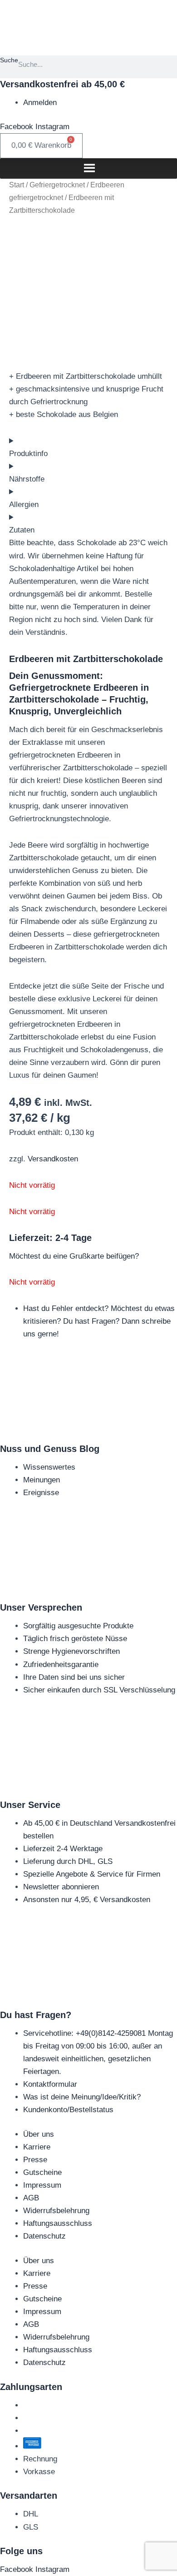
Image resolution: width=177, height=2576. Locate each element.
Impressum (42, 2185)
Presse (35, 2160)
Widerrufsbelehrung (56, 2211)
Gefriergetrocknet (57, 185)
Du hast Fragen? (36, 2015)
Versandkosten (53, 1159)
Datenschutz (44, 2236)
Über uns (39, 2134)
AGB (31, 2198)
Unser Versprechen (41, 1607)
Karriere (37, 2147)
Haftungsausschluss (58, 2223)
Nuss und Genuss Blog (50, 1449)
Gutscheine (42, 2172)
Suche (9, 60)
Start (17, 185)
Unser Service (30, 1805)
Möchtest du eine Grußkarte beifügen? (74, 1256)
